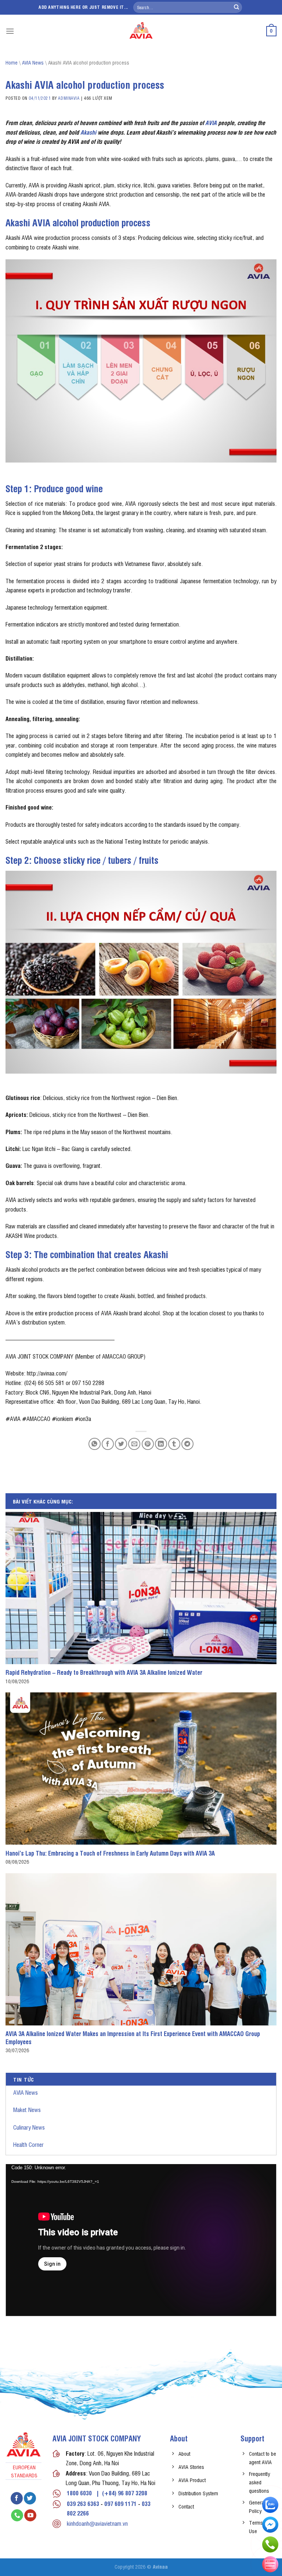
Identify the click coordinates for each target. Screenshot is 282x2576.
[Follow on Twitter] (30, 2498)
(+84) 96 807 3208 (125, 2493)
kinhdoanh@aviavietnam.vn (97, 2523)
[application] (141, 2240)
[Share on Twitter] (121, 1444)
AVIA (211, 123)
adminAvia (69, 98)
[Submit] (236, 7)
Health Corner (28, 2144)
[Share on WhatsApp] (95, 1444)
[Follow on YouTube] (30, 2515)
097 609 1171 (120, 2503)
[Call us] (17, 2515)
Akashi (88, 132)
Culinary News (29, 2127)
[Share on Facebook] (108, 1444)
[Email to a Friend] (134, 1444)
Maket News (27, 2109)
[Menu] (10, 31)
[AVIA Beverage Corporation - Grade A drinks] (141, 31)
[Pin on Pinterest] (148, 1444)
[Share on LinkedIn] (161, 1444)
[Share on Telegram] (187, 1444)
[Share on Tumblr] (174, 1444)
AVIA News (26, 2092)
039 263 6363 (83, 2503)
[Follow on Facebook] (17, 2498)
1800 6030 (79, 2493)
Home (12, 62)
